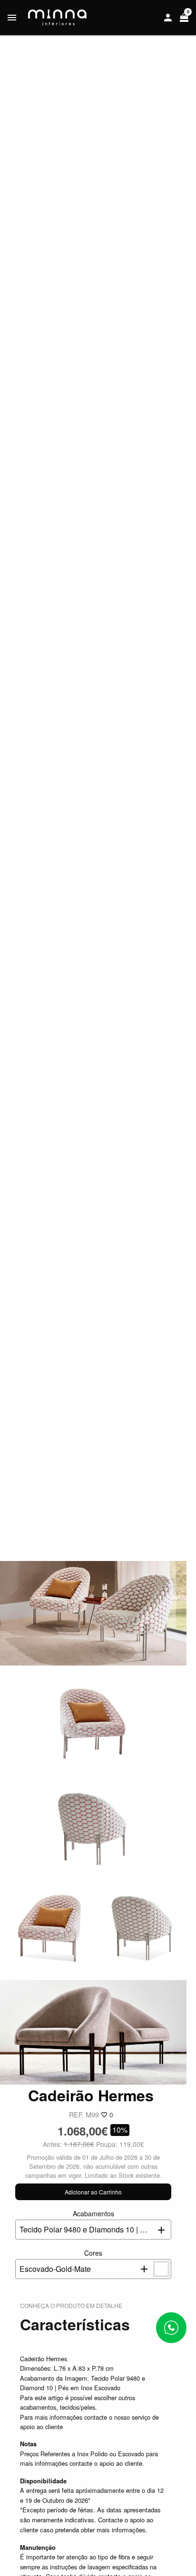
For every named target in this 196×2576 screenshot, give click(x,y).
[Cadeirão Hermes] (93, 1612)
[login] (168, 18)
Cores (61, 2261)
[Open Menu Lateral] (12, 18)
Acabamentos (95, 2222)
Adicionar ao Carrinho (93, 2192)
